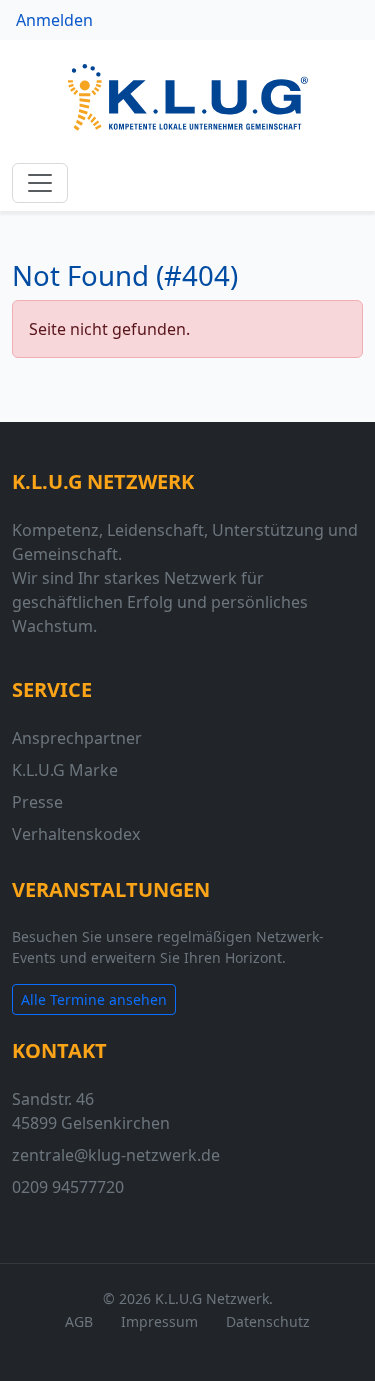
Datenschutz (268, 1321)
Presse (37, 802)
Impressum (159, 1321)
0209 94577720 (68, 1187)
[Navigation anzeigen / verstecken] (40, 183)
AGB (79, 1321)
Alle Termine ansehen (94, 999)
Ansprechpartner (77, 738)
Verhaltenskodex (76, 834)
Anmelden (54, 20)
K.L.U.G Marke (65, 770)
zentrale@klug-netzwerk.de (116, 1155)
